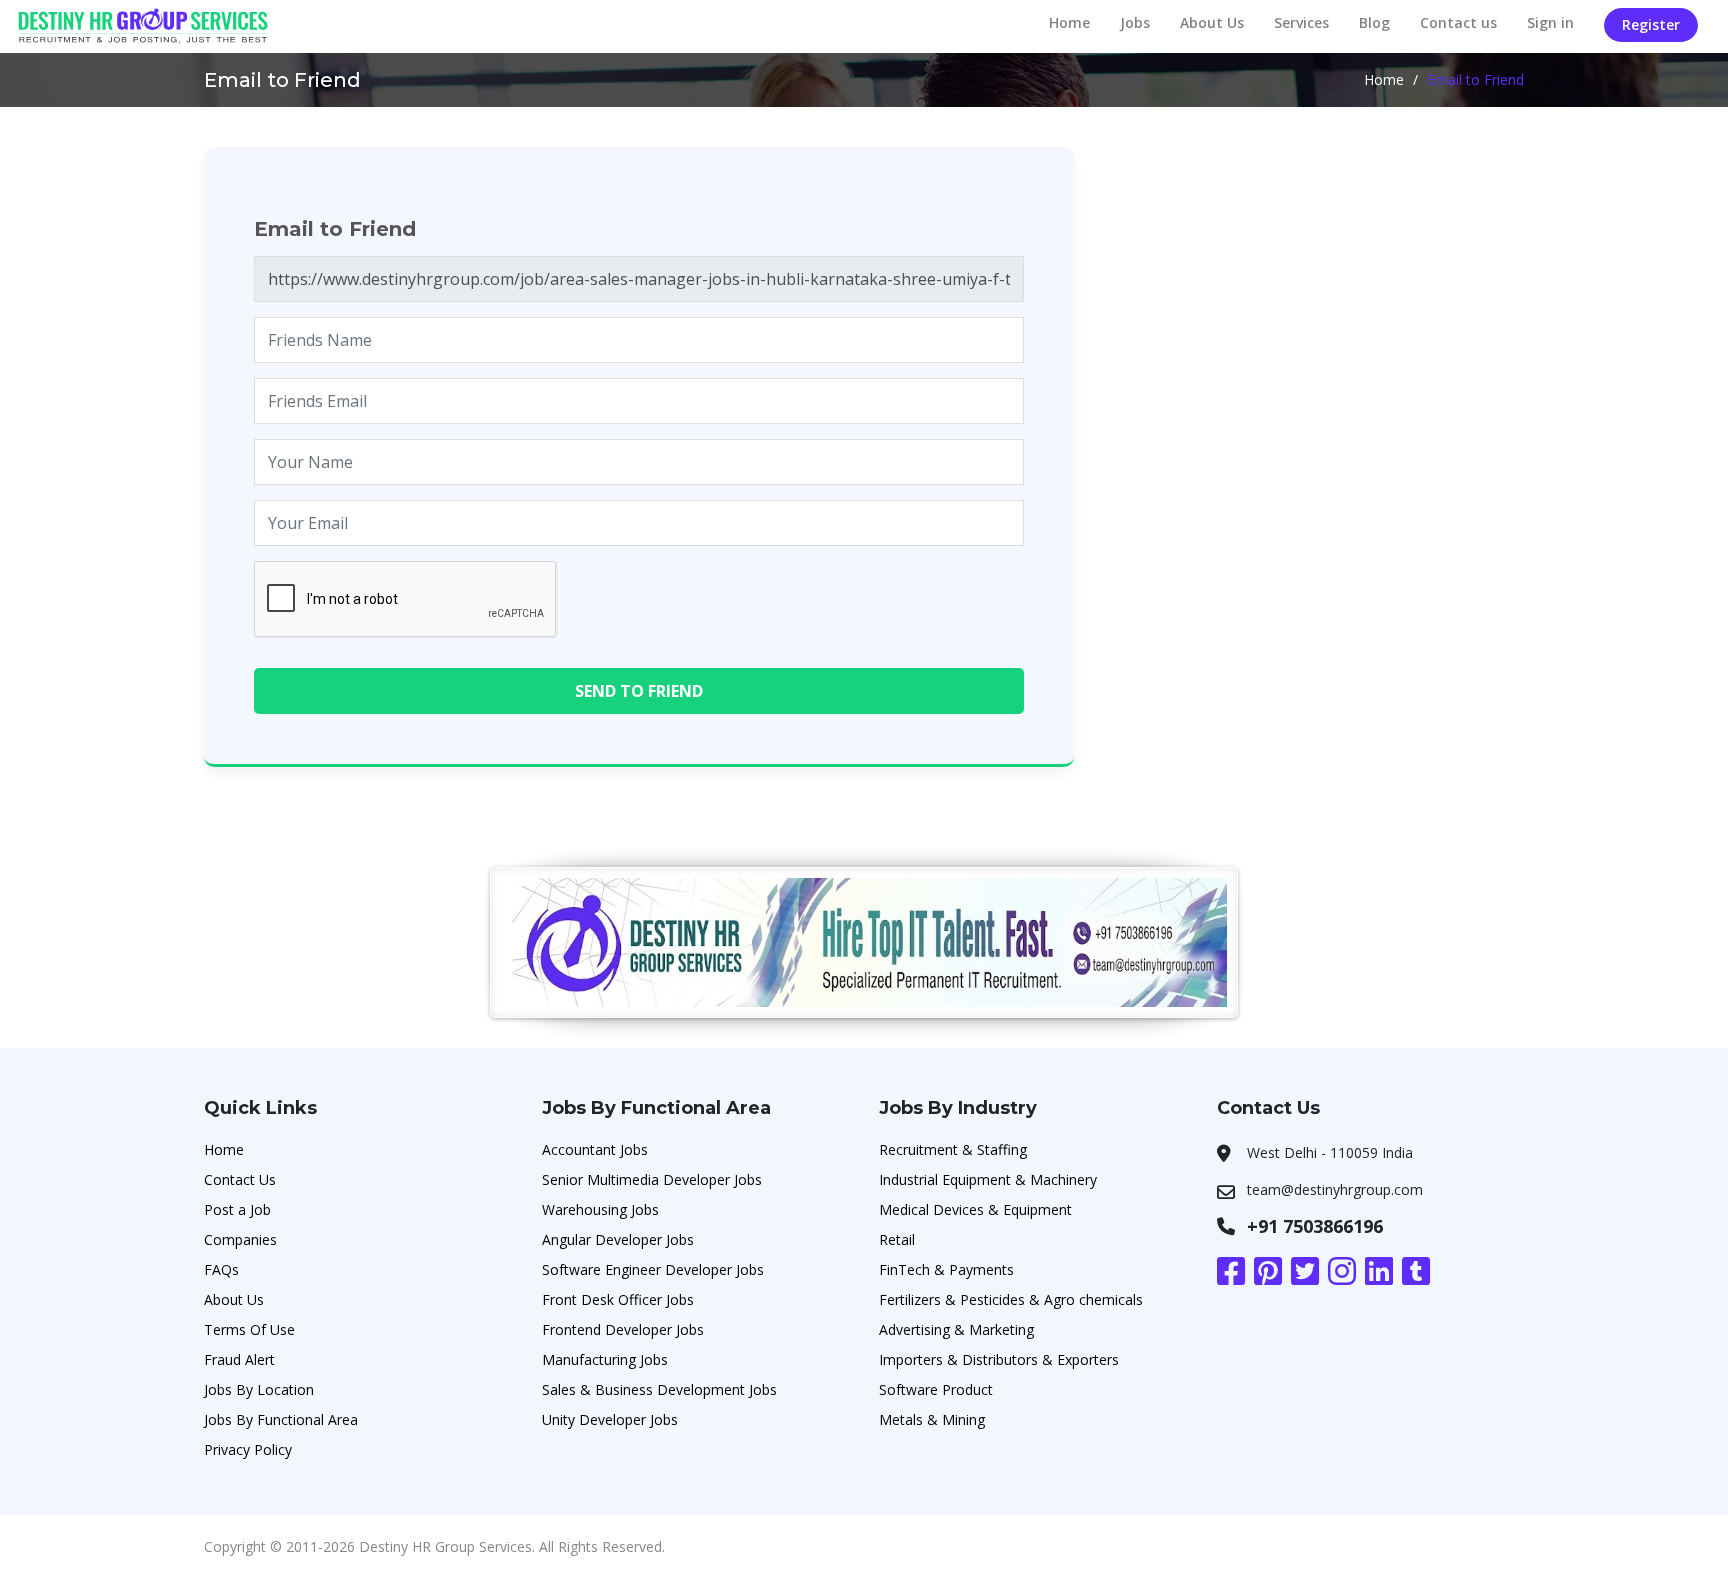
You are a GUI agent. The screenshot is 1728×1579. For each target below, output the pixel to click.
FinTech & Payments (946, 1269)
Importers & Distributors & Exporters (999, 1359)
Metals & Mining (932, 1419)
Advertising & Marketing (956, 1329)
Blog (1374, 22)
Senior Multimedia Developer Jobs (652, 1179)
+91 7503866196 (1315, 1226)
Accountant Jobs (595, 1149)
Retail (897, 1239)
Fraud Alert (239, 1359)
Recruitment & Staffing (953, 1149)
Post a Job (237, 1209)
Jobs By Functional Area (281, 1419)
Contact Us (240, 1179)
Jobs (1135, 22)
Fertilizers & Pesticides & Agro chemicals (1011, 1299)
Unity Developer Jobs (610, 1419)
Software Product (936, 1389)
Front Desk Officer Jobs (618, 1299)
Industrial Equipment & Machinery (988, 1179)
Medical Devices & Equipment (975, 1209)
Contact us (1458, 22)
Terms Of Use (249, 1329)
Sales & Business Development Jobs (659, 1389)
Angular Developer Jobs (618, 1239)
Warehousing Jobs (600, 1209)
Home (1069, 22)
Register (1651, 24)
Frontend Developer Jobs (623, 1329)
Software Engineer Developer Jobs (653, 1269)
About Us (1212, 22)
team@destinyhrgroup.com (1335, 1189)
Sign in (1550, 22)
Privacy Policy (248, 1449)
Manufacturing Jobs (605, 1359)
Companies (240, 1239)
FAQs (221, 1269)
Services (1301, 22)
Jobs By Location (259, 1389)
